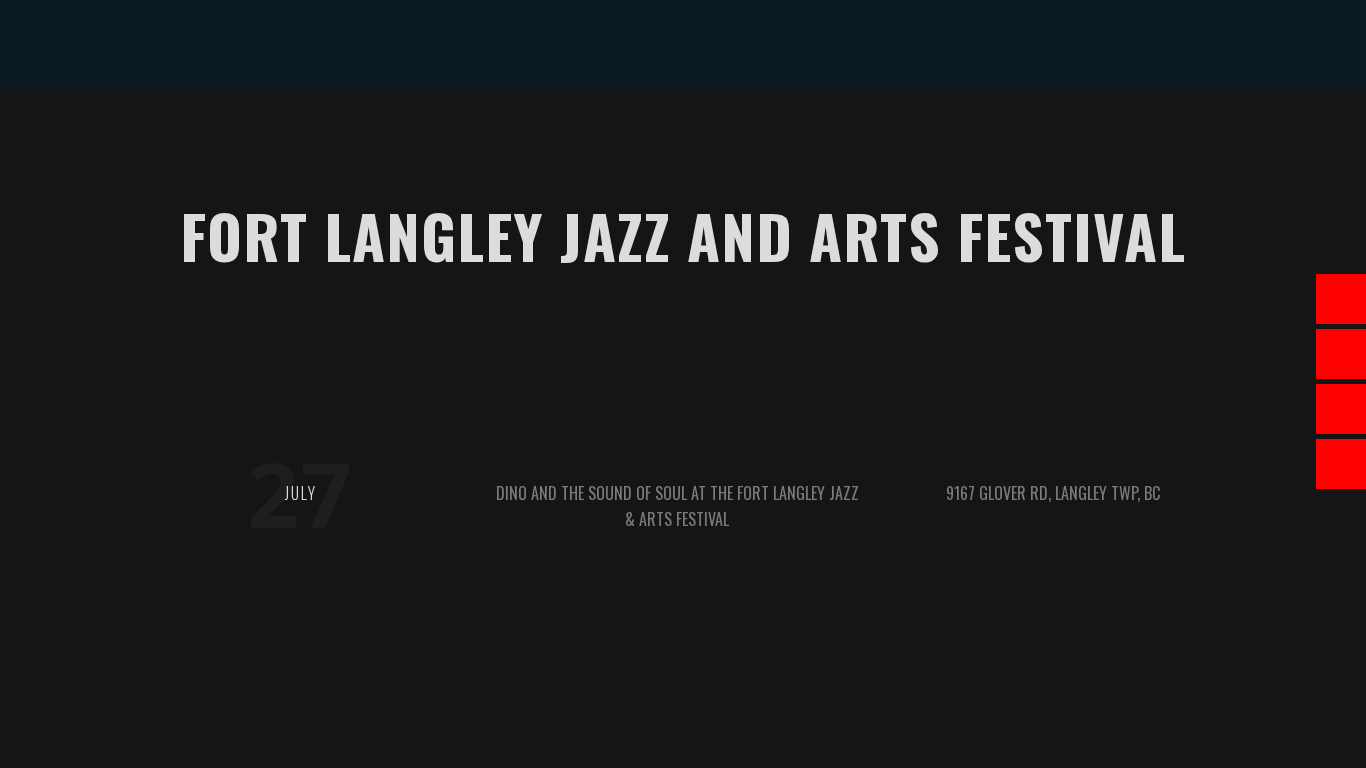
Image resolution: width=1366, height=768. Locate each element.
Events (457, 134)
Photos (698, 134)
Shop (778, 134)
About (376, 134)
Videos (613, 134)
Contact (941, 134)
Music (535, 134)
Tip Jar (852, 134)
